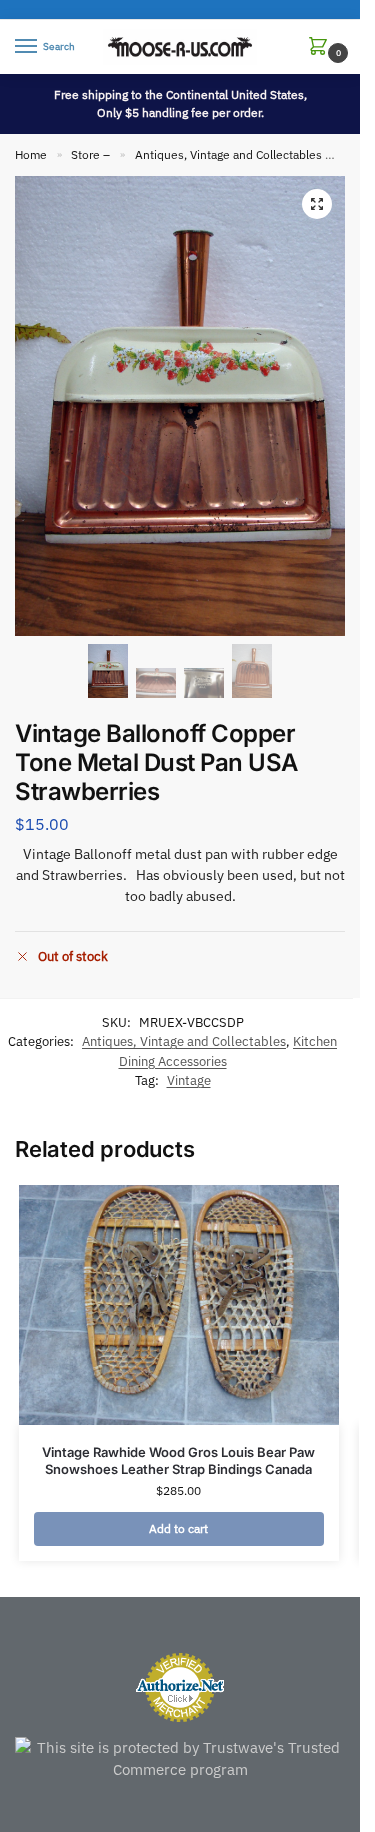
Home (31, 154)
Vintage (189, 1080)
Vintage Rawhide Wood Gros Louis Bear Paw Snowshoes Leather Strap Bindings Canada (178, 1460)
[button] (322, 47)
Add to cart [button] (178, 1528)
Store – (90, 154)
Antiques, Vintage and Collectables (228, 154)
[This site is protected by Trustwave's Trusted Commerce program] (180, 1759)
